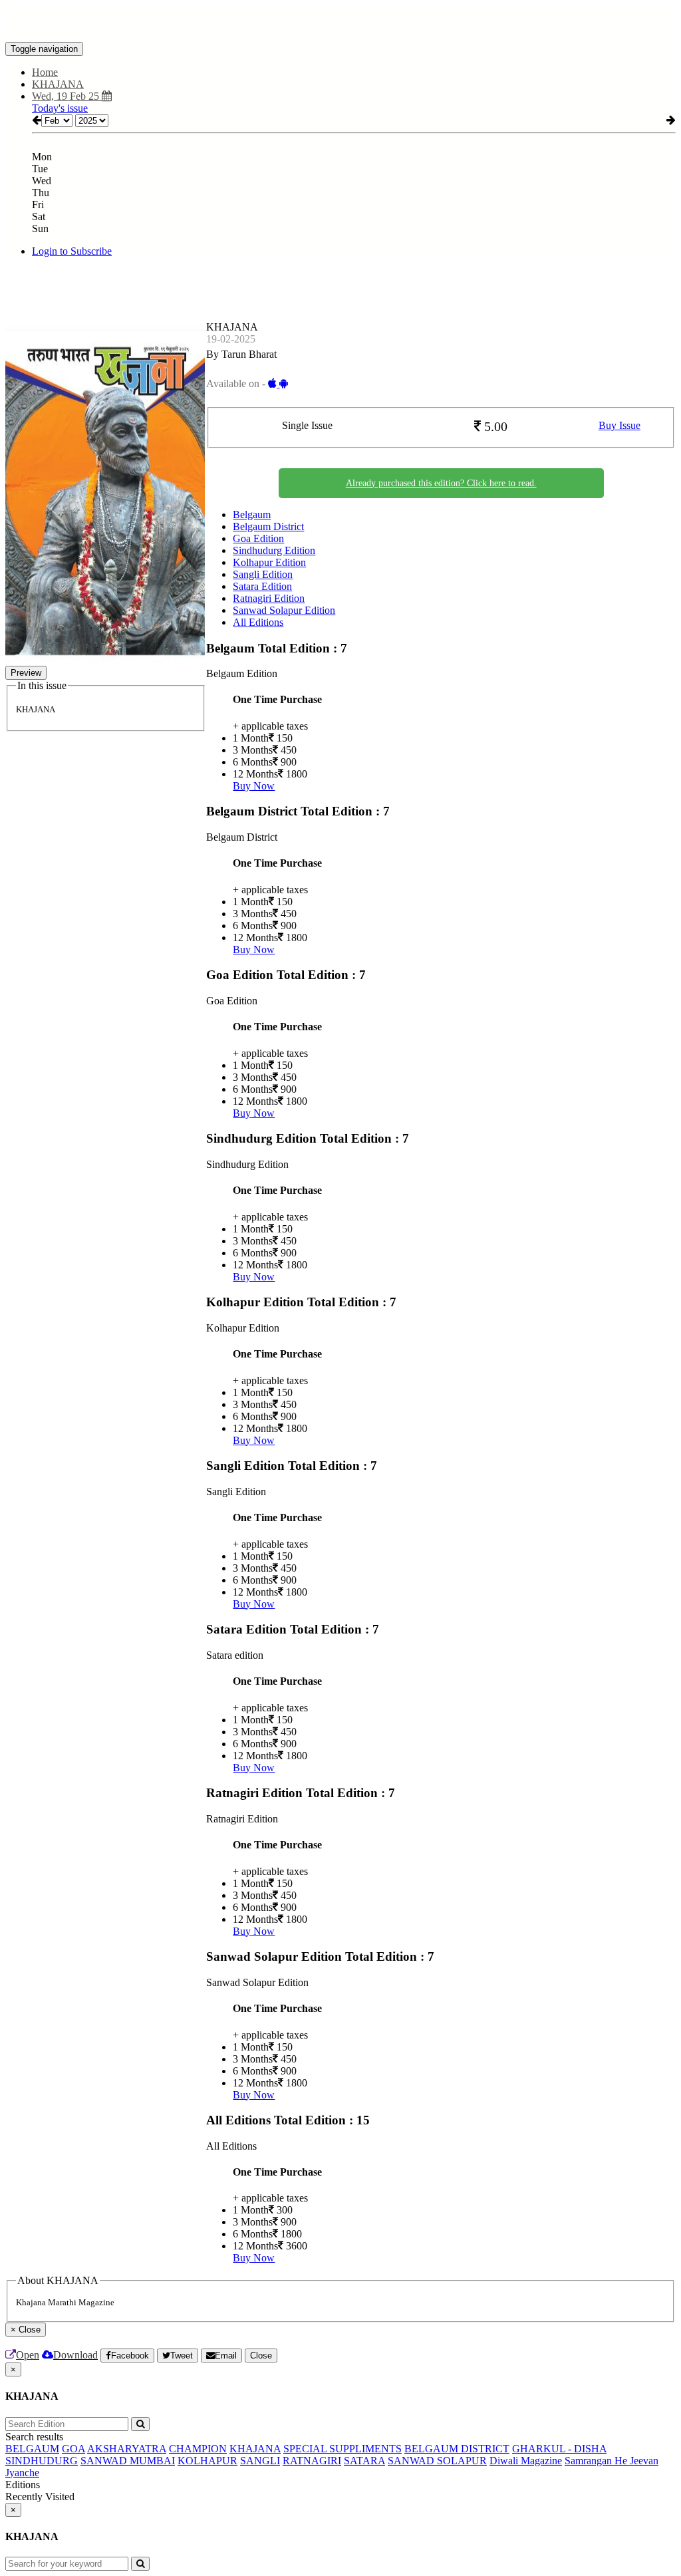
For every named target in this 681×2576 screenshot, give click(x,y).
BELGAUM (32, 2449)
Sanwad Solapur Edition (284, 610)
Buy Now (254, 786)
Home (45, 72)
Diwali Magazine (526, 2461)
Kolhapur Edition (269, 562)
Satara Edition (262, 586)
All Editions (258, 622)
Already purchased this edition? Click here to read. (441, 483)
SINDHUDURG (42, 2461)
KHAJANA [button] (58, 84)
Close (261, 2356)
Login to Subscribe (72, 251)
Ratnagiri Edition (269, 598)
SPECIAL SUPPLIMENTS (342, 2449)
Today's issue (60, 108)
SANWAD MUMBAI (128, 2461)
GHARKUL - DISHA (559, 2449)
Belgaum (252, 514)
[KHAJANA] (340, 22)
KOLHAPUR (207, 2461)
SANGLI (260, 2461)
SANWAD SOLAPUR (437, 2461)
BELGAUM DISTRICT (457, 2449)
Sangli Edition (263, 574)
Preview (26, 673)
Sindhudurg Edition (274, 550)
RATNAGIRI (312, 2461)
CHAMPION (198, 2449)
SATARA (364, 2461)
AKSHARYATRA (127, 2449)
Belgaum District (268, 526)
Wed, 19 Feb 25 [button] (67, 96)
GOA (73, 2449)
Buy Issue (619, 425)
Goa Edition (258, 538)
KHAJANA (255, 2449)
